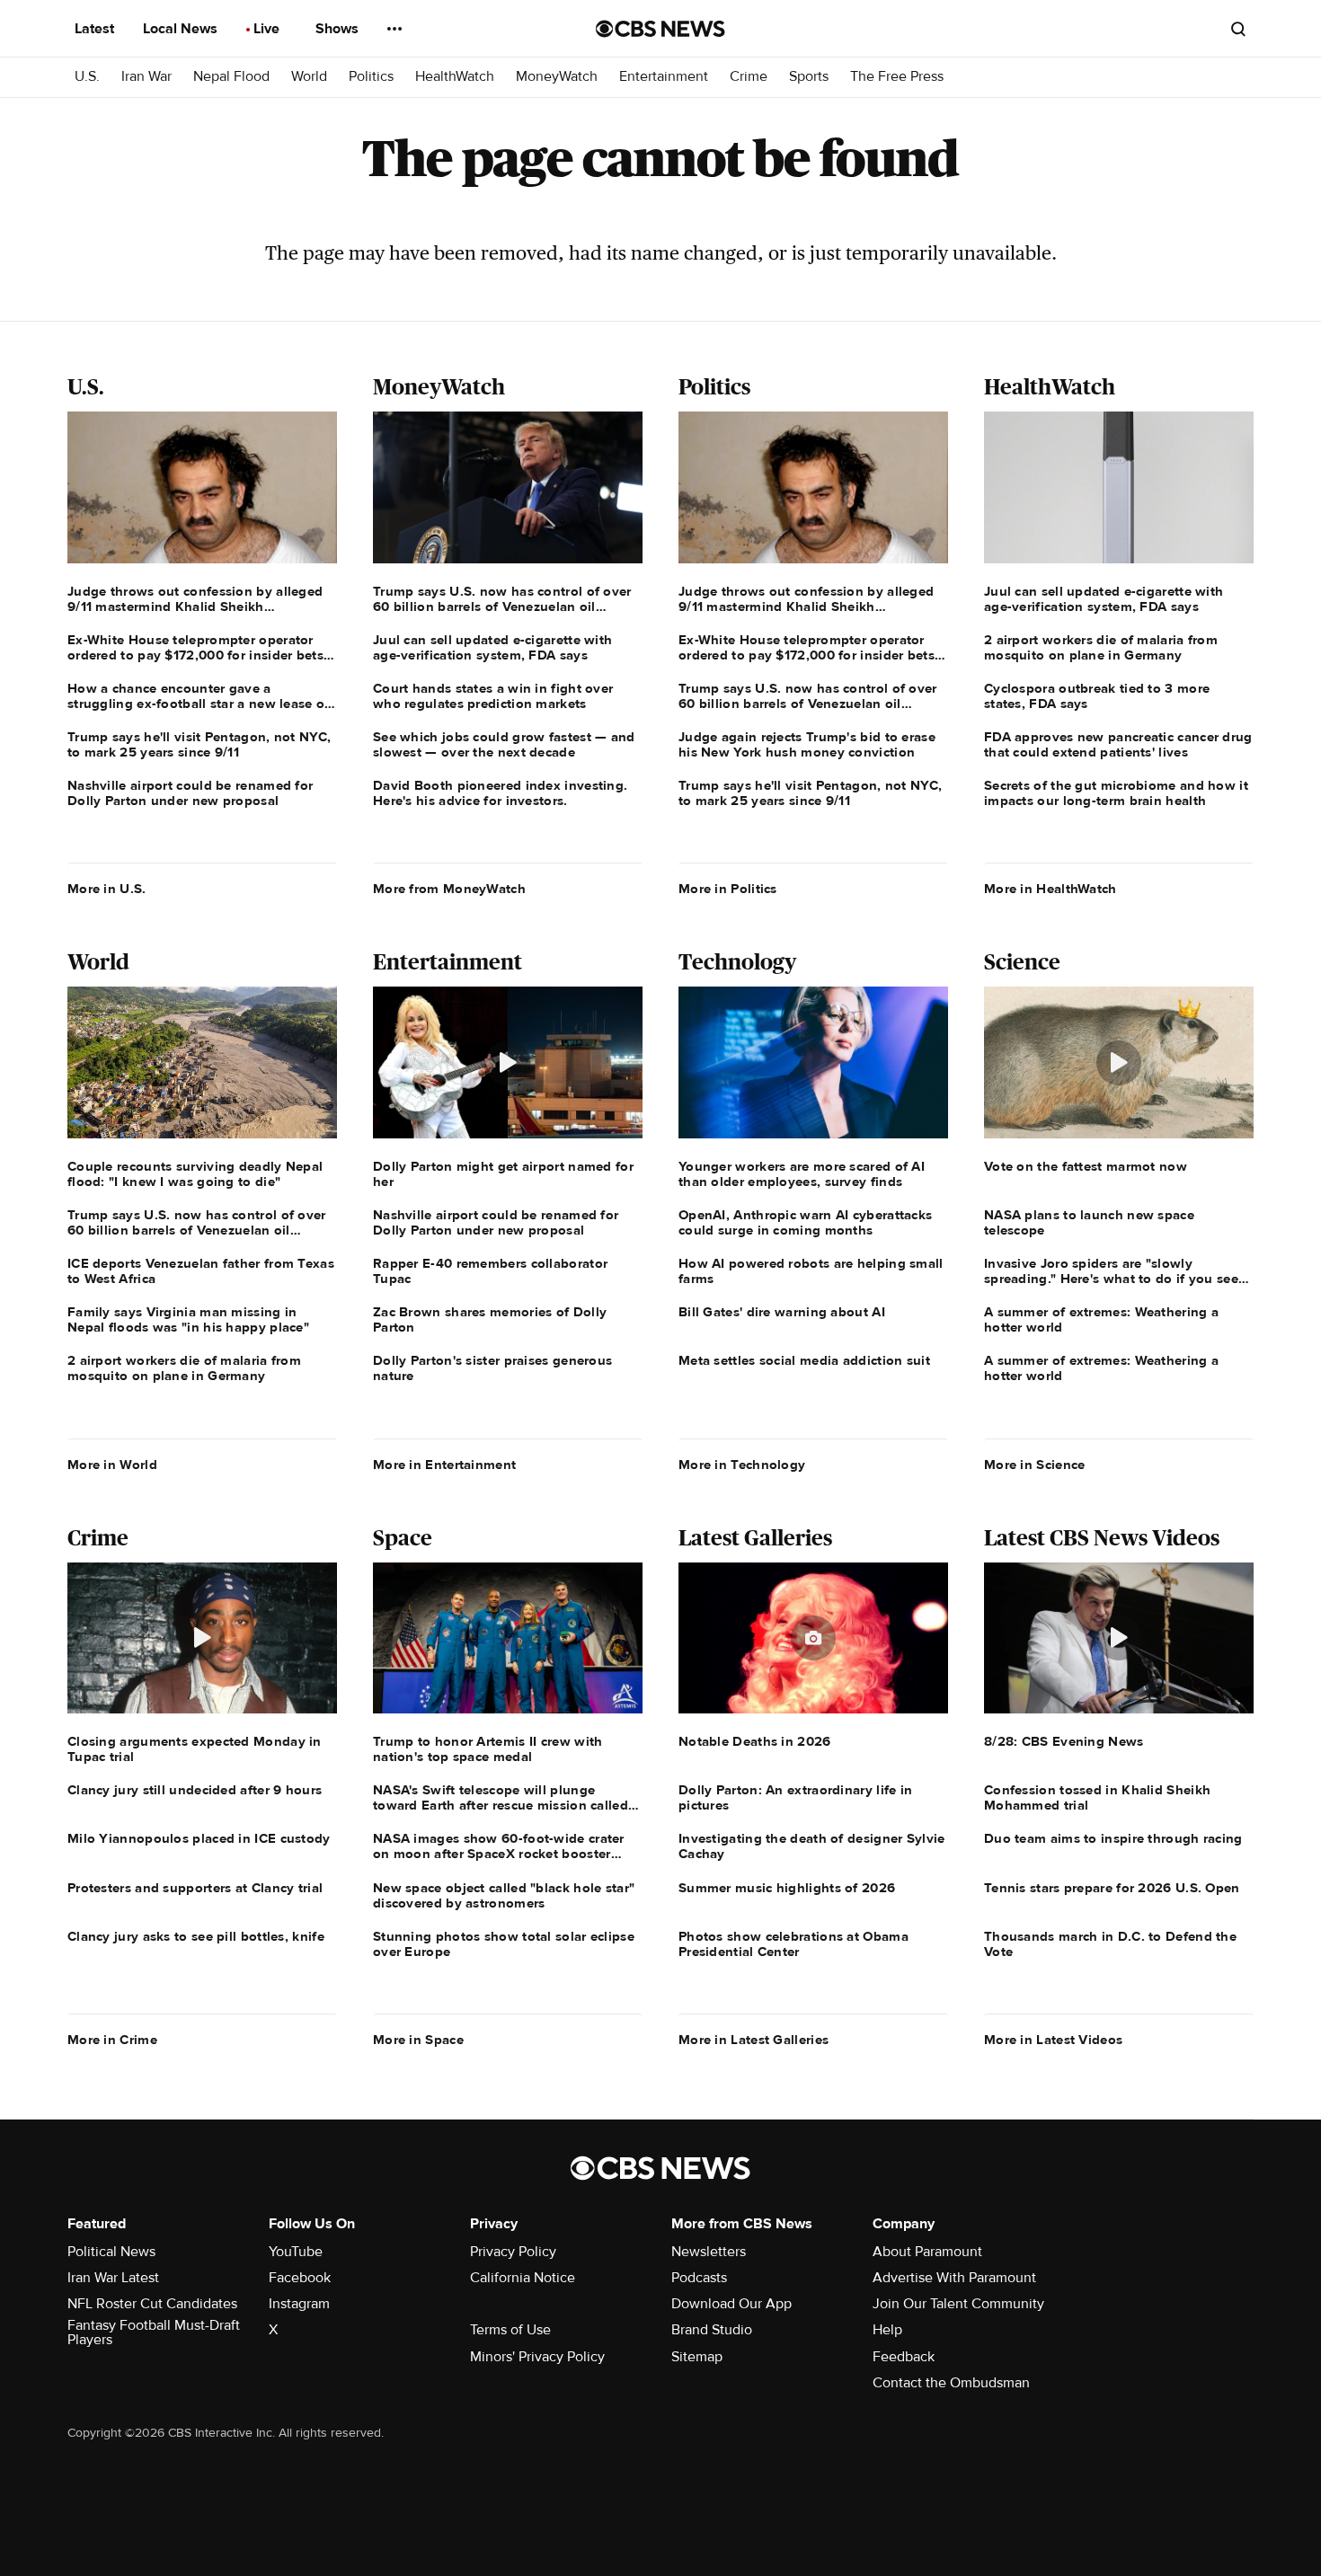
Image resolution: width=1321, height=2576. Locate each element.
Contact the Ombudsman (951, 2383)
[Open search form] (1238, 29)
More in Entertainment (444, 1465)
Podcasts (699, 2278)
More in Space (418, 2040)
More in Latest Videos (1053, 2040)
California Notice (523, 2278)
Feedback (904, 2357)
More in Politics (728, 889)
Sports (809, 77)
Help (887, 2330)
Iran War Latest (113, 2278)
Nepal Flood (231, 77)
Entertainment (664, 77)
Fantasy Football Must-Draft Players (154, 2333)
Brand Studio (712, 2330)
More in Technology (742, 1465)
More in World (112, 1465)
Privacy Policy (513, 2252)
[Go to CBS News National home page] (660, 29)
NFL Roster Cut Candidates (152, 2304)
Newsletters (709, 2252)
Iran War (146, 77)
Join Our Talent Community (958, 2304)
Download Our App (731, 2304)
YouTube (296, 2252)
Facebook (300, 2278)
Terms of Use (510, 2330)
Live (268, 29)
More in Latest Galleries (754, 2040)
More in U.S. (107, 889)
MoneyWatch (557, 77)
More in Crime (112, 2040)
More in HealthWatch (1051, 889)
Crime (749, 77)
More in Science (1035, 1465)
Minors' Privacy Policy (537, 2357)
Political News (111, 2252)
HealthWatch (455, 77)
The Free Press (897, 77)
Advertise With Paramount (954, 2278)
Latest (96, 29)
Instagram (299, 2304)
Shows (339, 29)
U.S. (87, 77)
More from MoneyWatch (449, 889)
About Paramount (927, 2252)
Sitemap (697, 2357)
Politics (371, 77)
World (309, 77)
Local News (182, 29)
